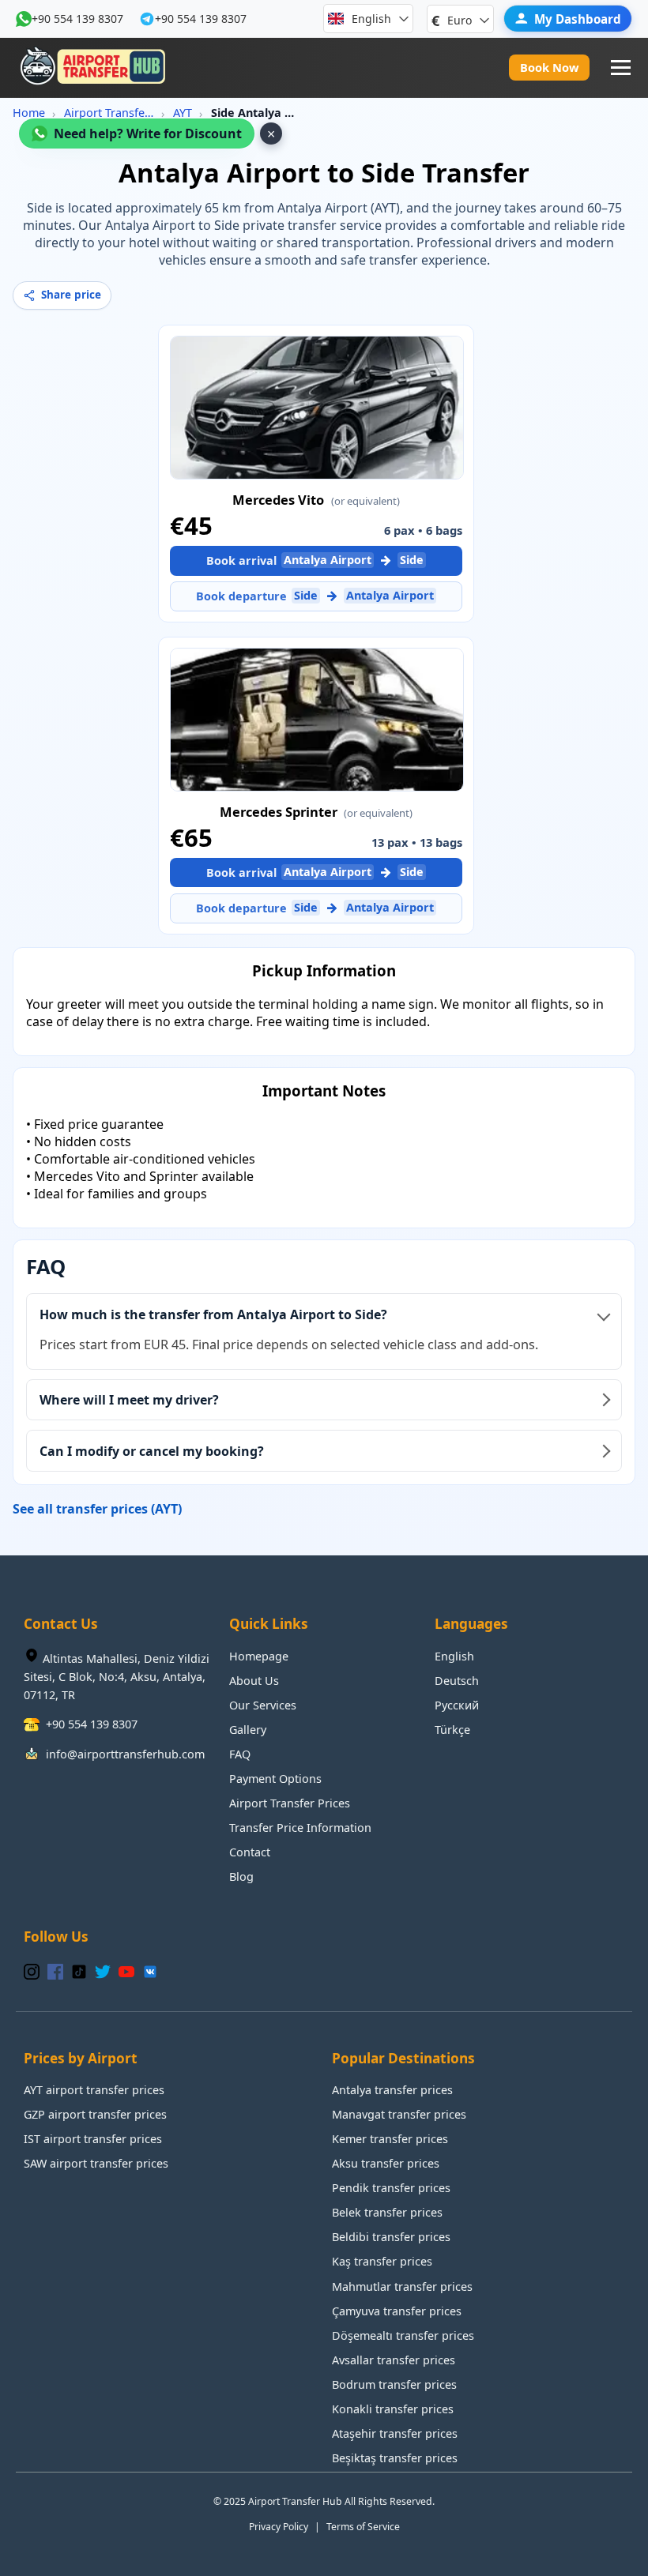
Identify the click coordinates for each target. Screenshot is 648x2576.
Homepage (259, 1656)
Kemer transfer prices (390, 2139)
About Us (254, 1681)
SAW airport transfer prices (96, 2163)
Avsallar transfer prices (394, 2360)
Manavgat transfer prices (399, 2114)
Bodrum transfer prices (394, 2384)
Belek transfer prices (387, 2212)
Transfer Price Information (300, 1828)
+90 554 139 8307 (77, 19)
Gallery (248, 1730)
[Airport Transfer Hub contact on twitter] (103, 1973)
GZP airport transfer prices (95, 2114)
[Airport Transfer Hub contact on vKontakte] (150, 1973)
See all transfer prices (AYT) (97, 1509)
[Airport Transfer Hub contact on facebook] (55, 1973)
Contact (250, 1852)
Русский (457, 1705)
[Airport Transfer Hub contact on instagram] (32, 1973)
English (454, 1656)
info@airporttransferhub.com (125, 1754)
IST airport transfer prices (93, 2139)
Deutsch (457, 1681)
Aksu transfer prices (386, 2163)
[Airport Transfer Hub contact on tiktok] (79, 1973)
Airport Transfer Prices (109, 113)
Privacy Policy (279, 2527)
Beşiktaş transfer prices (395, 2458)
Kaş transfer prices (382, 2261)
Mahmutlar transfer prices (402, 2286)
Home (29, 113)
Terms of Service (363, 2527)
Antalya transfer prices (392, 2090)
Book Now (550, 67)
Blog (241, 1877)
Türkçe (452, 1730)
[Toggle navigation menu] (620, 67)
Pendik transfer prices (391, 2188)
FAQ (240, 1754)
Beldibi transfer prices (391, 2237)
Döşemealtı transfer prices (403, 2335)
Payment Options (275, 1779)
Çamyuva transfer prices (397, 2311)
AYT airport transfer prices (94, 2090)
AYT (183, 113)
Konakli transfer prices (393, 2409)
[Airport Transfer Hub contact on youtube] (126, 1973)
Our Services (263, 1705)
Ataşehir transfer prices (395, 2433)
